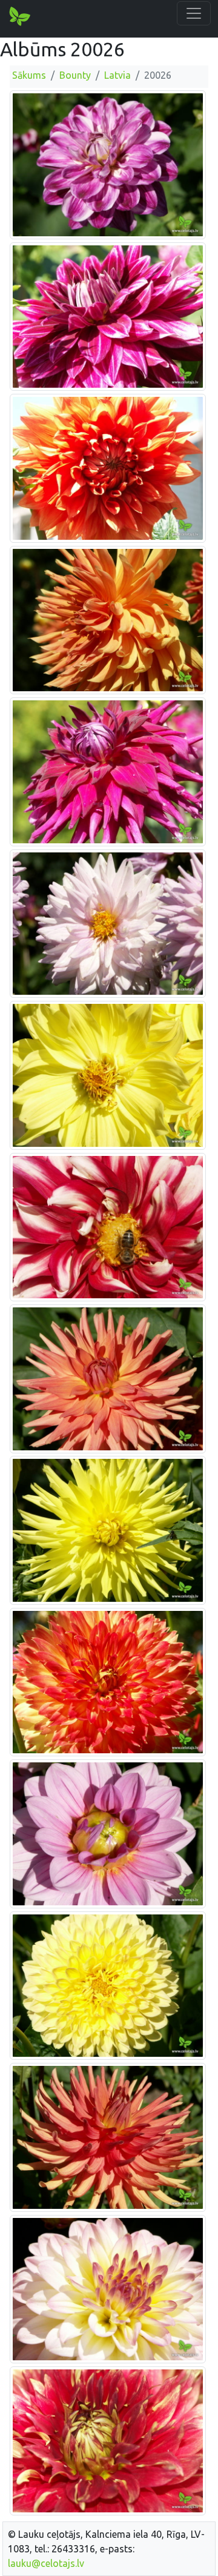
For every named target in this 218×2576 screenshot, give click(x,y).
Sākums (29, 75)
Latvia (117, 75)
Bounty (75, 75)
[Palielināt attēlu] (108, 164)
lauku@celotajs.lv (46, 2563)
